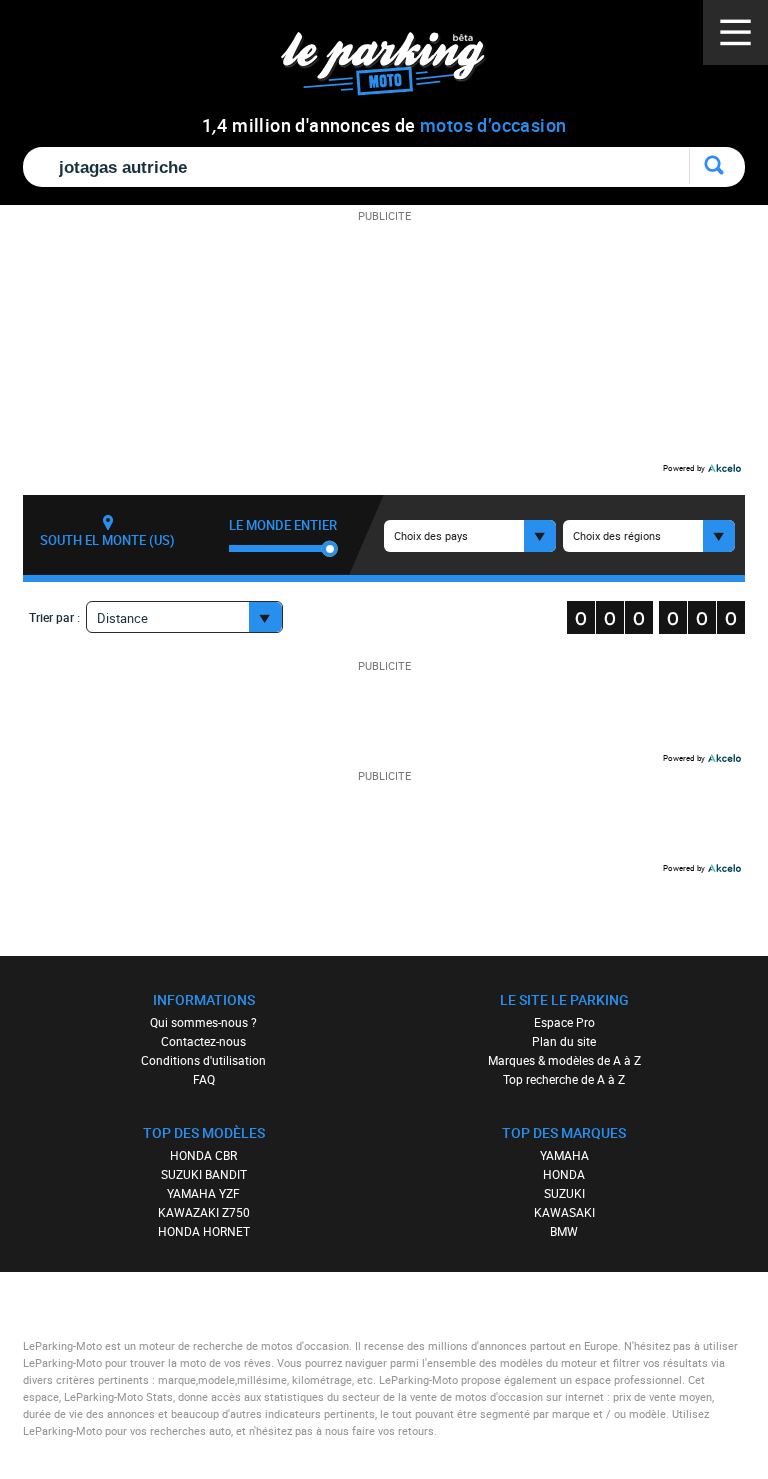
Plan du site (564, 1041)
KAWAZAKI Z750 (204, 1212)
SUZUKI (564, 1193)
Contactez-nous (203, 1041)
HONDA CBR (203, 1155)
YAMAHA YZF (203, 1193)
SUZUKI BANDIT (204, 1174)
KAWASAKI (564, 1212)
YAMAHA (564, 1155)
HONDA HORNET (204, 1231)
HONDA (564, 1174)
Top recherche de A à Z (564, 1079)
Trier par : (54, 617)
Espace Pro (564, 1022)
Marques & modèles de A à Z (564, 1060)
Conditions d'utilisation (203, 1060)
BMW (564, 1231)
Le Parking (394, 69)
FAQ (204, 1079)
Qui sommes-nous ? (203, 1022)
